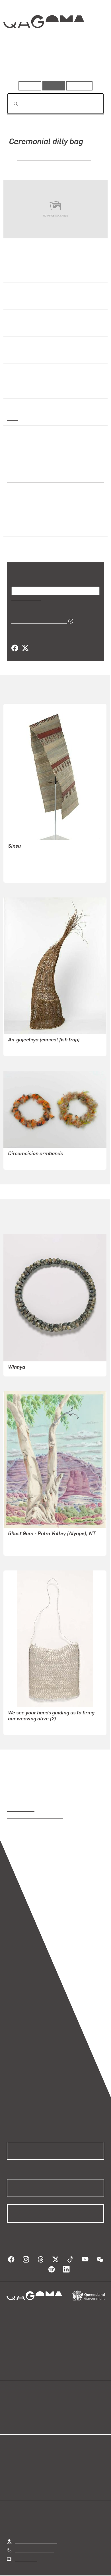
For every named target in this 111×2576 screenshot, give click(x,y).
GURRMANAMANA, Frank (34, 1039)
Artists (54, 65)
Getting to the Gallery (36, 2533)
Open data (17, 2398)
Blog (62, 2398)
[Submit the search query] (11, 104)
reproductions (21, 1801)
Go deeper (88, 65)
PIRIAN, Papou (22, 852)
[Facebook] (15, 640)
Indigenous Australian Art (34, 348)
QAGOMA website (25, 2404)
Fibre (12, 410)
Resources (80, 86)
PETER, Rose (21, 846)
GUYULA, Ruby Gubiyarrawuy (44, 157)
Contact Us (26, 2550)
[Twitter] (25, 640)
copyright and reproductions (35, 1808)
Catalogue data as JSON (37, 612)
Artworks (21, 65)
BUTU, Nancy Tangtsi (29, 859)
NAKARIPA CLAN (25, 866)
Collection (43, 42)
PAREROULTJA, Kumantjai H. (37, 1539)
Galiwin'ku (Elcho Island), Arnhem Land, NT (52, 471)
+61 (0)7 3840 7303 (34, 2541)
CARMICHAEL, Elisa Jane (34, 1718)
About (64, 2404)
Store (12, 2411)
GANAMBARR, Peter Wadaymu (39, 1153)
